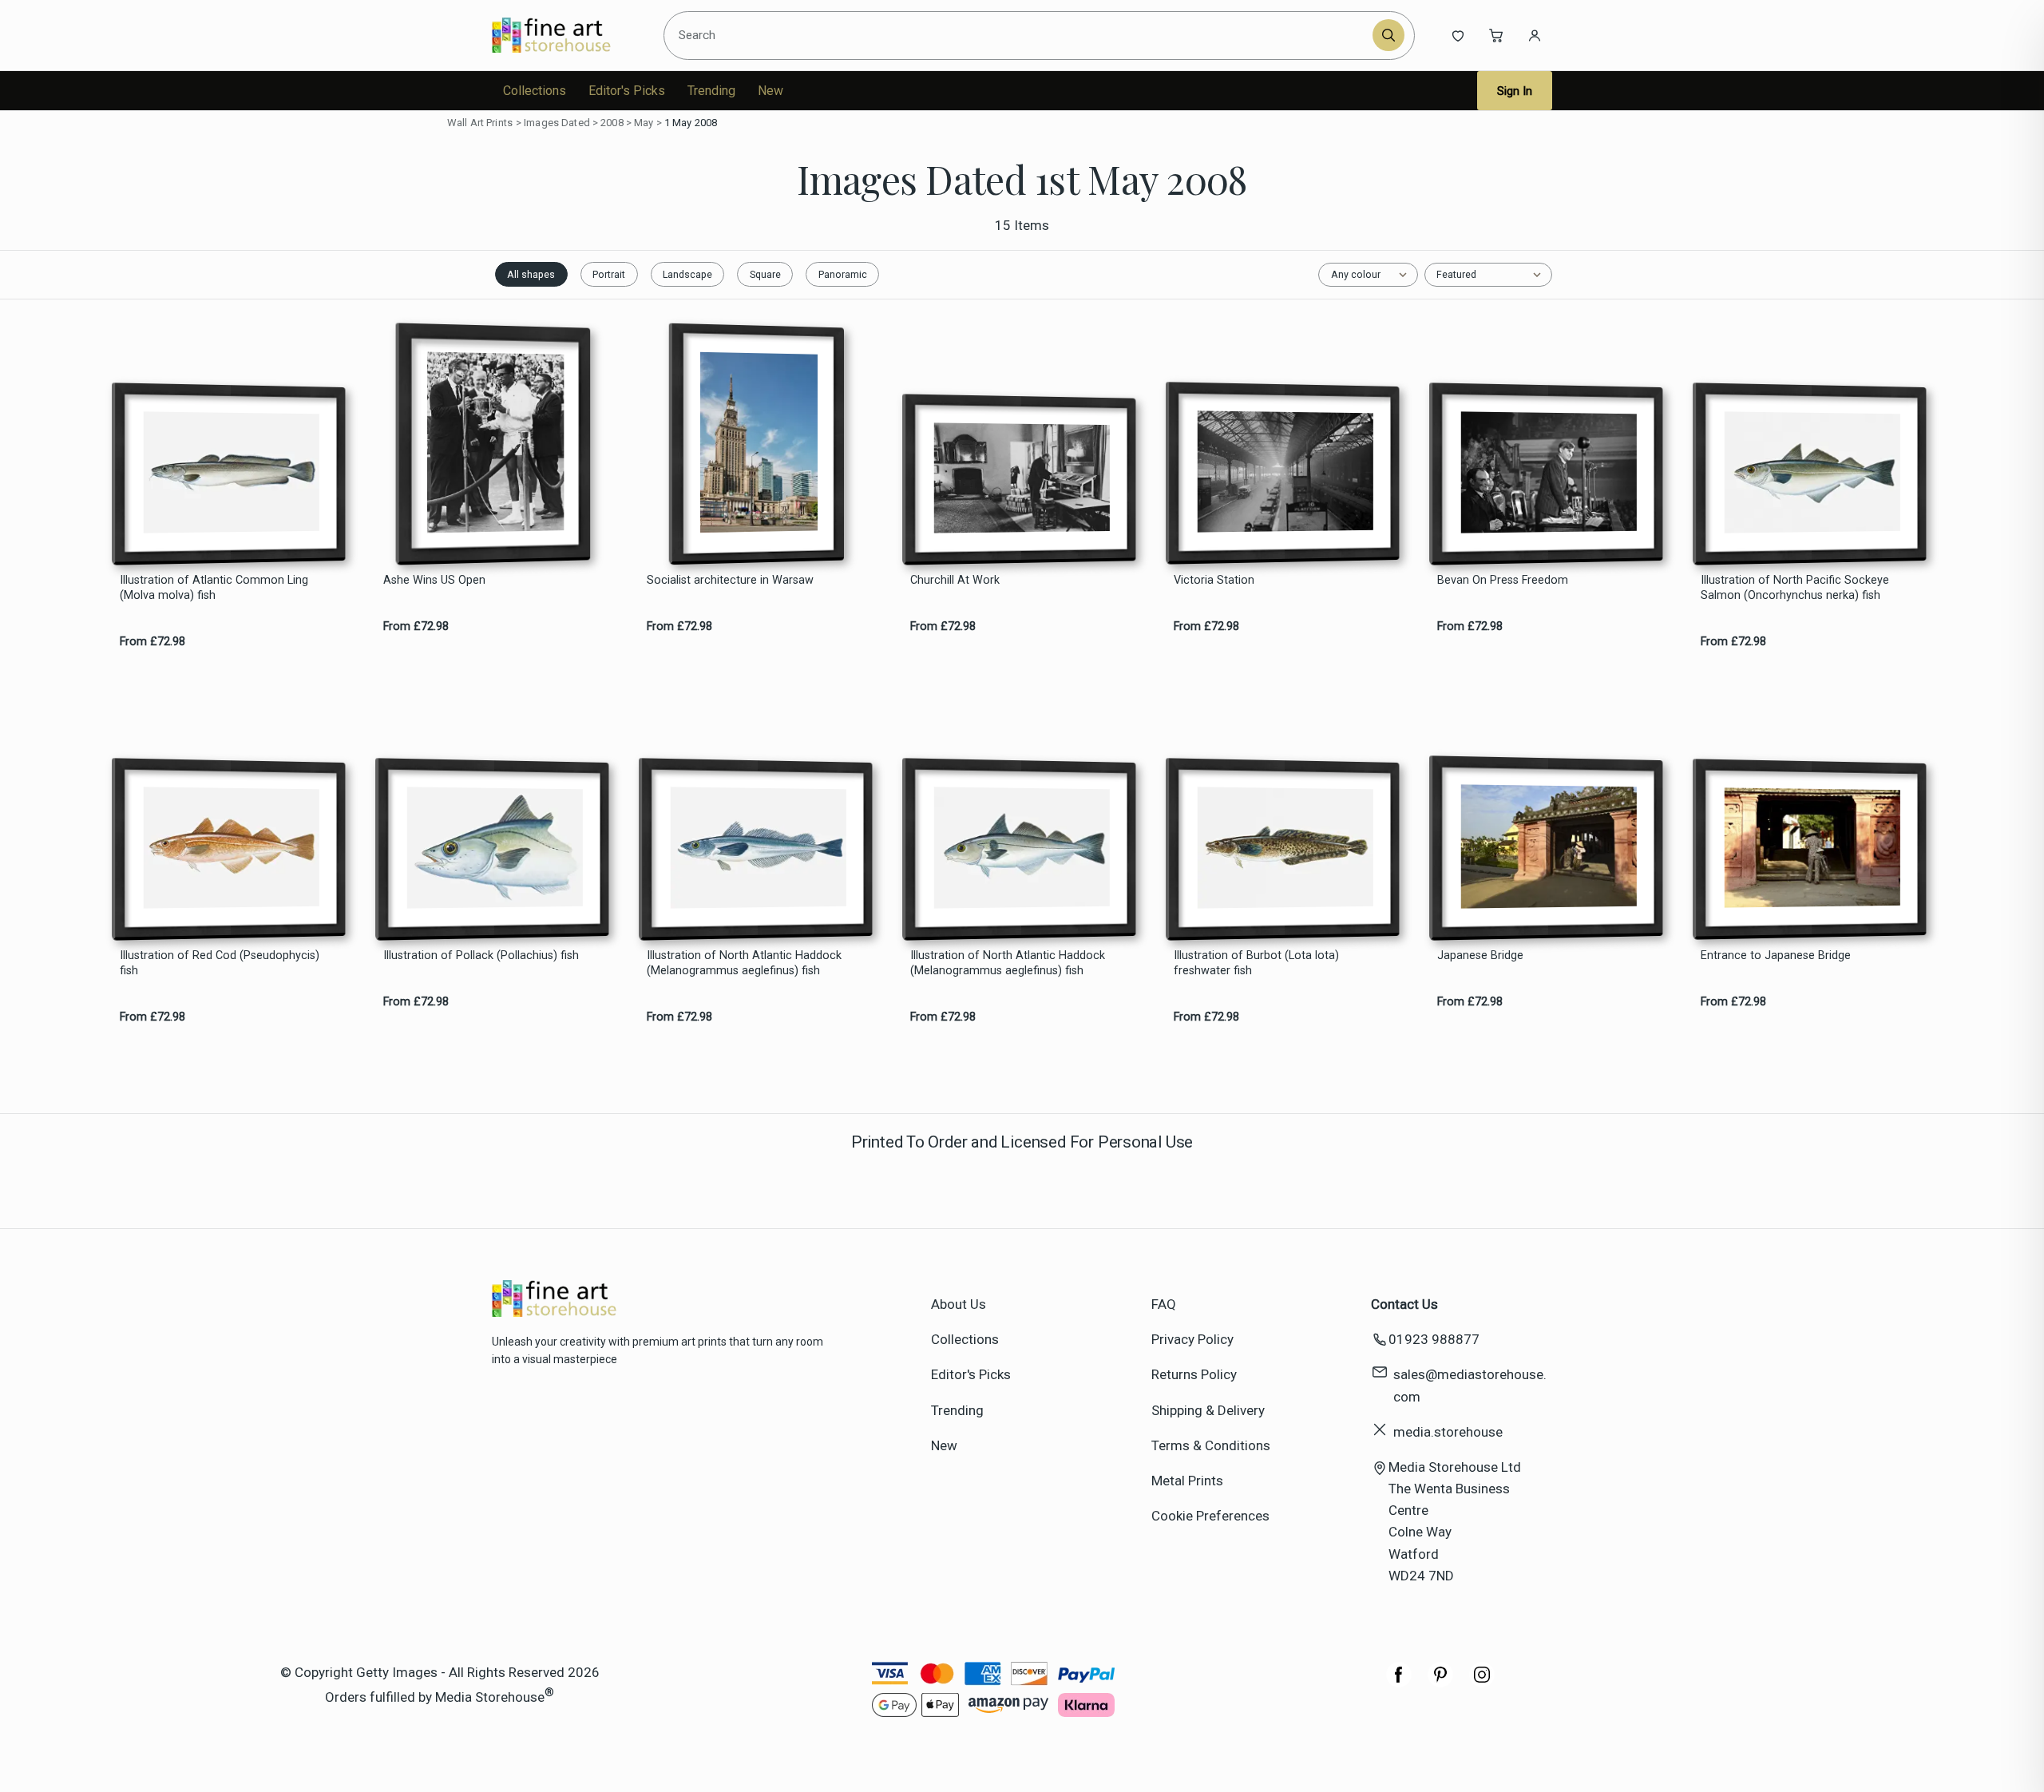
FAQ (1164, 1304)
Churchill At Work (955, 580)
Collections (535, 91)
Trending (711, 91)
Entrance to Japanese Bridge (1776, 955)
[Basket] (1496, 35)
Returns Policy (1194, 1374)
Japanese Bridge (1480, 955)
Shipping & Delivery (1208, 1410)
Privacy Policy (1192, 1339)
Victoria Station (1214, 580)
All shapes (531, 274)
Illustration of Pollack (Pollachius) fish (481, 955)
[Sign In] (1535, 35)
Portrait (609, 274)
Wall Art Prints (480, 123)
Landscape (687, 274)
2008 (612, 123)
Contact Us (1404, 1304)
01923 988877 (1434, 1339)
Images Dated (557, 123)
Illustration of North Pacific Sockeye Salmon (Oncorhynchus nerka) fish (1795, 588)
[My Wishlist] (1458, 35)
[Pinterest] (1440, 1683)
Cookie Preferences (1210, 1516)
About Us (959, 1304)
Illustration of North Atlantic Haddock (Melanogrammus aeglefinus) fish (744, 963)
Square (765, 274)
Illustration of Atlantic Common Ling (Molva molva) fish (214, 588)
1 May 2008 (691, 123)
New (770, 91)
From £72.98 (153, 642)
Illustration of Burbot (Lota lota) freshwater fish (1256, 963)
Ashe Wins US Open (434, 580)
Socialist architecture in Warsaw (730, 580)
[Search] (1388, 35)
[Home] (565, 35)
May (644, 123)
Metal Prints (1187, 1481)
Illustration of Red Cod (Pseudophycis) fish (220, 963)
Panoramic (843, 274)
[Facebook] (1399, 1683)
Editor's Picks (627, 91)
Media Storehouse (490, 1697)
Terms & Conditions (1211, 1445)
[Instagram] (1482, 1683)
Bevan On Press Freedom (1503, 580)
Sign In (1515, 91)
